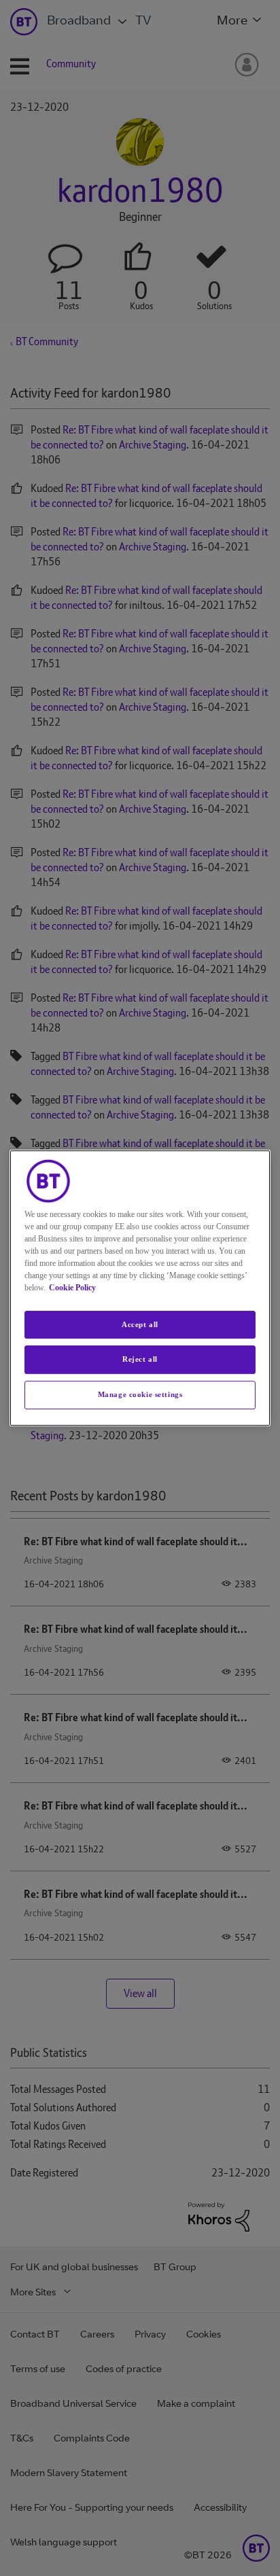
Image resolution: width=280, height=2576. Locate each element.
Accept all (140, 1324)
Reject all (140, 1360)
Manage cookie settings (140, 1394)
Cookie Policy (72, 1288)
